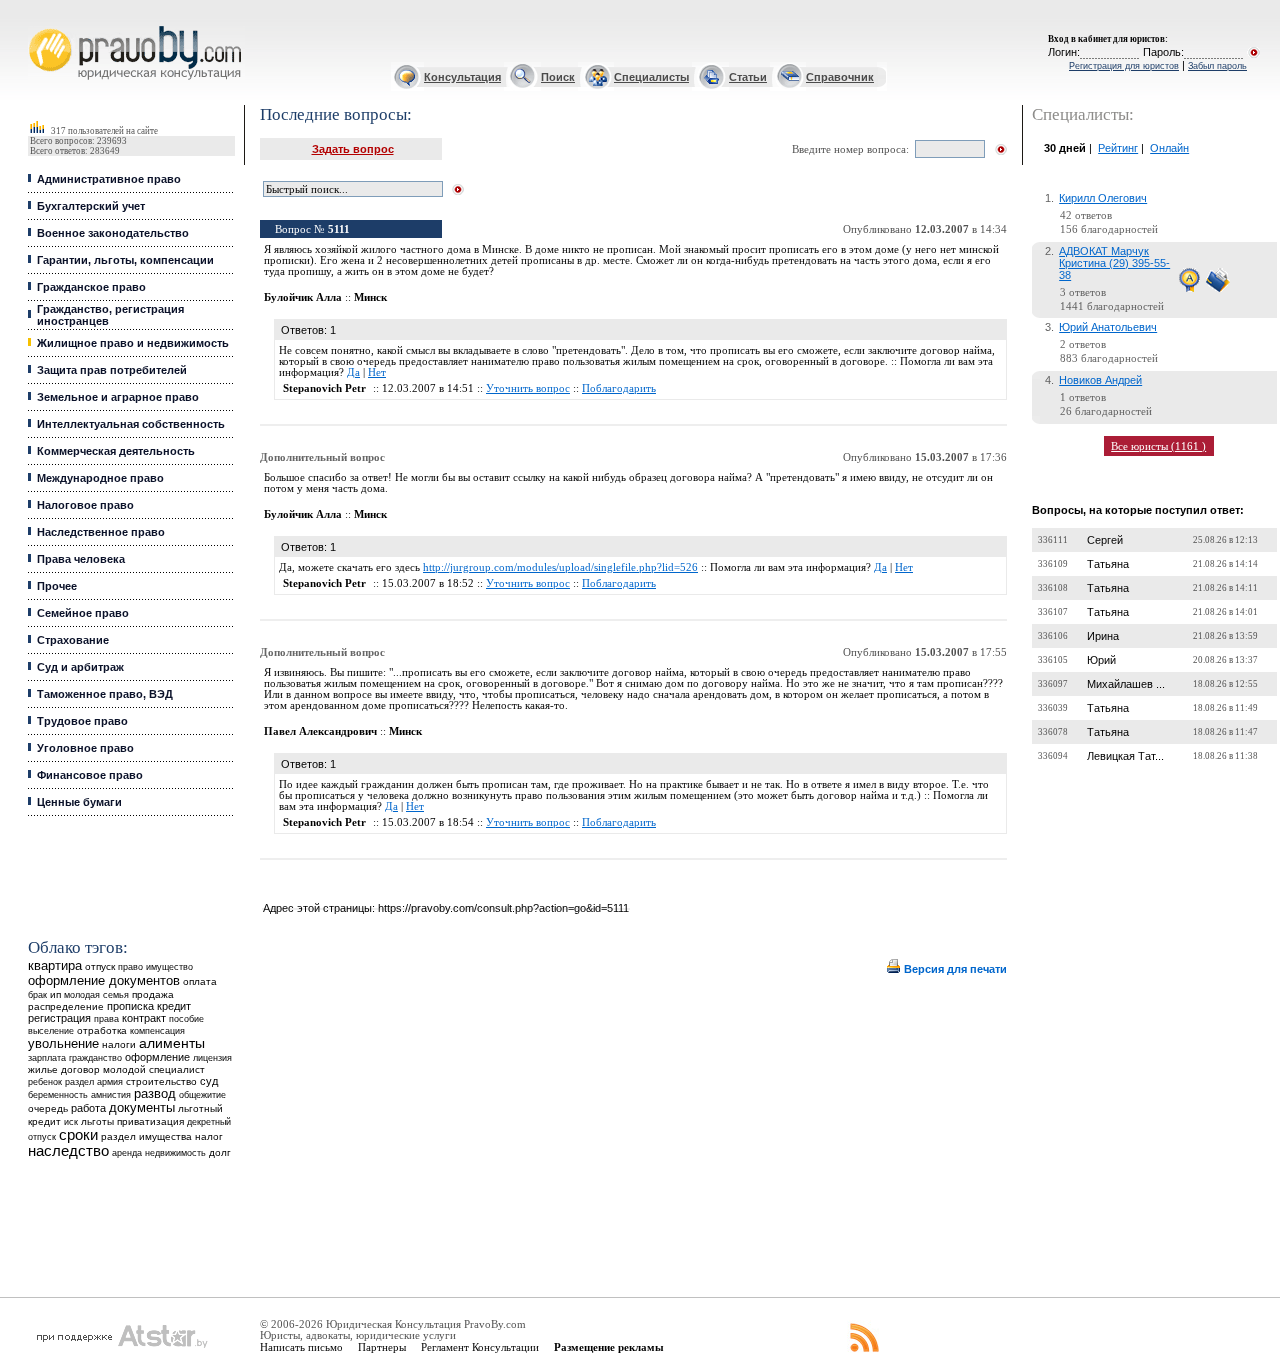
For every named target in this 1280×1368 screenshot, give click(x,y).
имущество (169, 967)
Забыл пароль (1217, 66)
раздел (79, 1082)
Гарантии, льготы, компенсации (125, 260)
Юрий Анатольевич (1108, 327)
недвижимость (175, 1152)
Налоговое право (85, 505)
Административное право (109, 179)
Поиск (558, 77)
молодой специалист (154, 1069)
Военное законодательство (113, 233)
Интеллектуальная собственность (131, 424)
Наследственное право (101, 532)
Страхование (73, 640)
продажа (153, 994)
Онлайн (1169, 148)
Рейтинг (1118, 148)
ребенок (45, 1081)
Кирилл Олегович (1103, 198)
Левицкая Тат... (1125, 756)
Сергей (1105, 540)
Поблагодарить (619, 388)
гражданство (95, 1058)
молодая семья (96, 995)
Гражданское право (91, 287)
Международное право (100, 478)
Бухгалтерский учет (91, 206)
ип (55, 994)
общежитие (202, 1094)
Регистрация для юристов (1124, 66)
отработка (102, 1030)
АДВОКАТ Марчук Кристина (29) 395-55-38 (1114, 263)
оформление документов (104, 980)
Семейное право (83, 613)
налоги (119, 1044)
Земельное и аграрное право (118, 397)
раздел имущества (146, 1136)
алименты (172, 1043)
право (130, 967)
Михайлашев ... (1126, 684)
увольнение (63, 1043)
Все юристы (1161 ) (1158, 446)
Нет (377, 372)
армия (110, 1082)
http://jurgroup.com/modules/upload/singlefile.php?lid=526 (560, 567)
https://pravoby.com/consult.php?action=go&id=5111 (503, 908)
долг (220, 1152)
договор (80, 1069)
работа (88, 1108)
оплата (200, 981)
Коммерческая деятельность (116, 451)
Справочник (840, 77)
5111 (339, 229)
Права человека (81, 559)
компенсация (157, 1031)
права (106, 1019)
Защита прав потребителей (112, 370)
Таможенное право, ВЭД (105, 694)
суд (209, 1081)
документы (142, 1108)
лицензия (212, 1058)
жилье (43, 1069)
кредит (174, 1006)
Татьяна (1108, 564)
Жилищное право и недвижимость (133, 343)
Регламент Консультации (480, 1347)
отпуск (100, 966)
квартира (55, 965)
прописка (130, 1006)
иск (71, 1122)
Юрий (1101, 660)
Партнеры (382, 1347)
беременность (58, 1095)
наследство (68, 1151)
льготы (97, 1121)
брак (37, 995)
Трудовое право (82, 721)
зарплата (47, 1058)
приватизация (150, 1121)
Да (353, 372)
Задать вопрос (353, 149)
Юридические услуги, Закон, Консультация (43, 26)
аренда (127, 1152)
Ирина (1103, 636)
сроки (78, 1135)
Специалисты (651, 77)
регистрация (59, 1018)
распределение (66, 1006)
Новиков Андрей (1100, 380)
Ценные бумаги (79, 802)
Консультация (462, 77)
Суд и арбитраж (80, 667)
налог (209, 1136)
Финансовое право (90, 775)
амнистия (111, 1095)
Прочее (57, 586)
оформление (157, 1057)
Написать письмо (301, 1347)
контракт (144, 1018)
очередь (48, 1108)
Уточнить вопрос (528, 388)
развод (155, 1094)
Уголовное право (85, 748)
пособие (186, 1019)
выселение (51, 1030)
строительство (161, 1081)
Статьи (748, 77)
